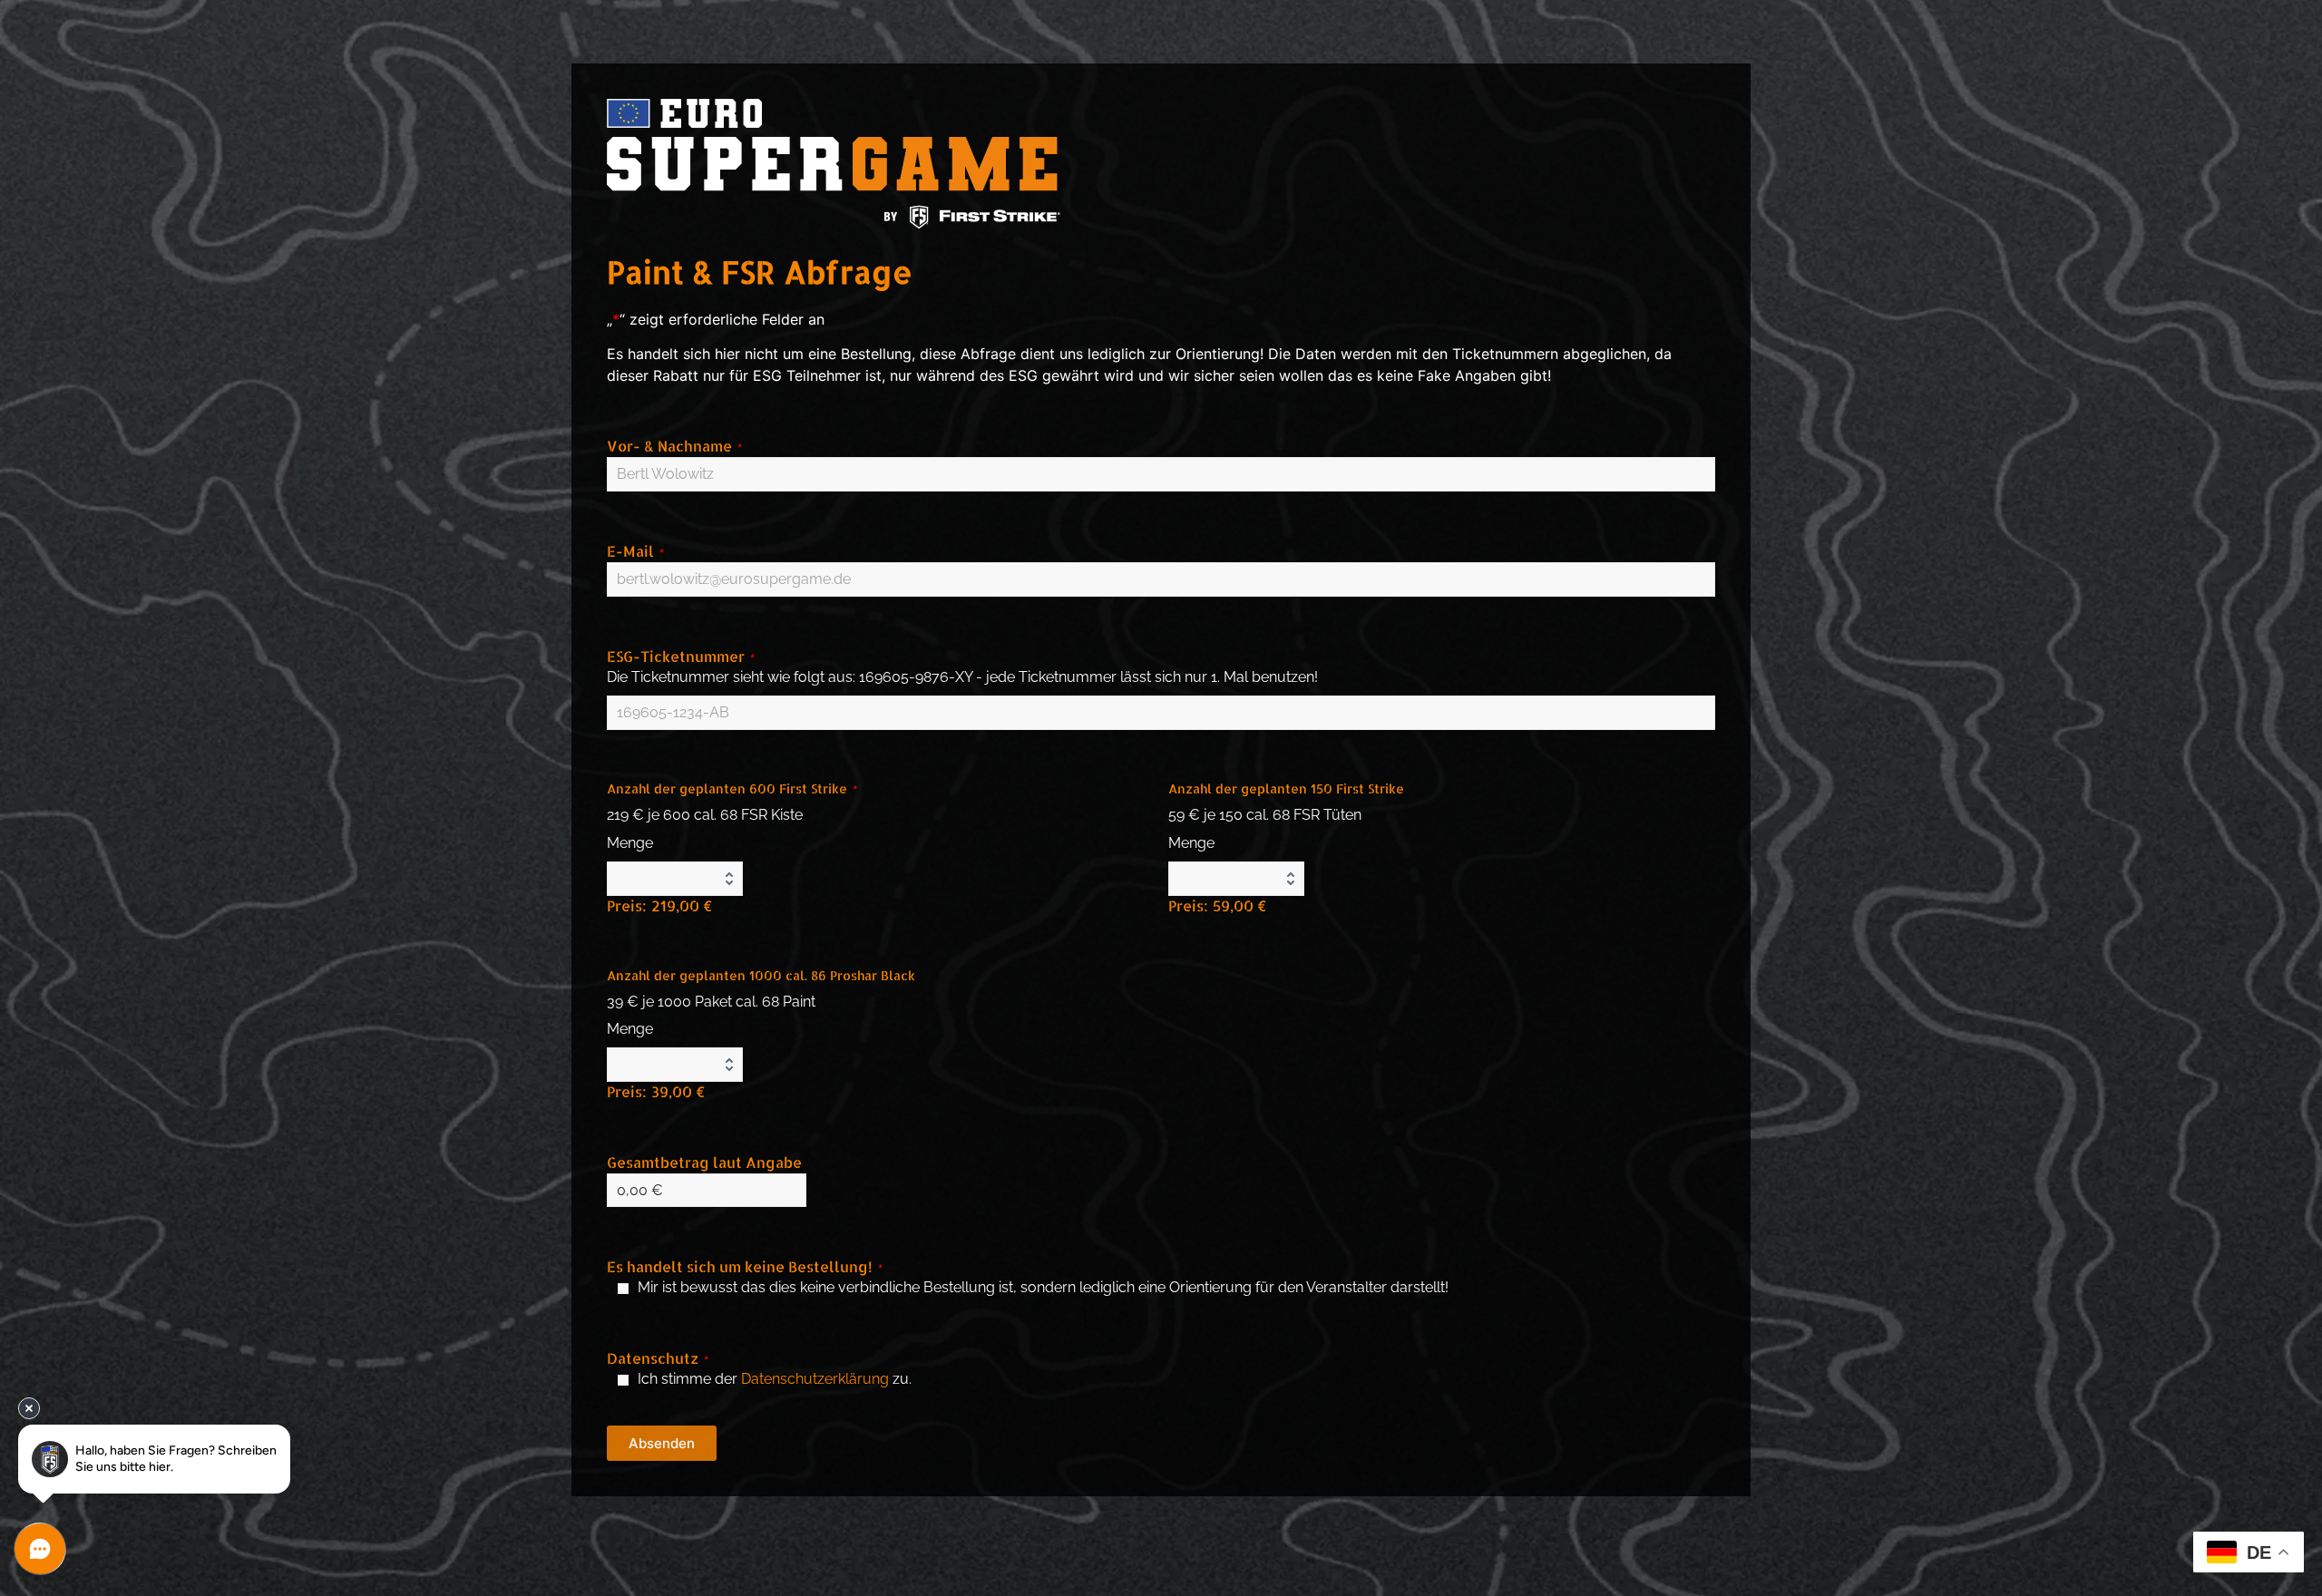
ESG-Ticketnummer (681, 656)
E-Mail (635, 551)
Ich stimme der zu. (775, 1379)
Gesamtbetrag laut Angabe (704, 1162)
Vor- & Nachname (674, 446)
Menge (630, 843)
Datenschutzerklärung (815, 1379)
